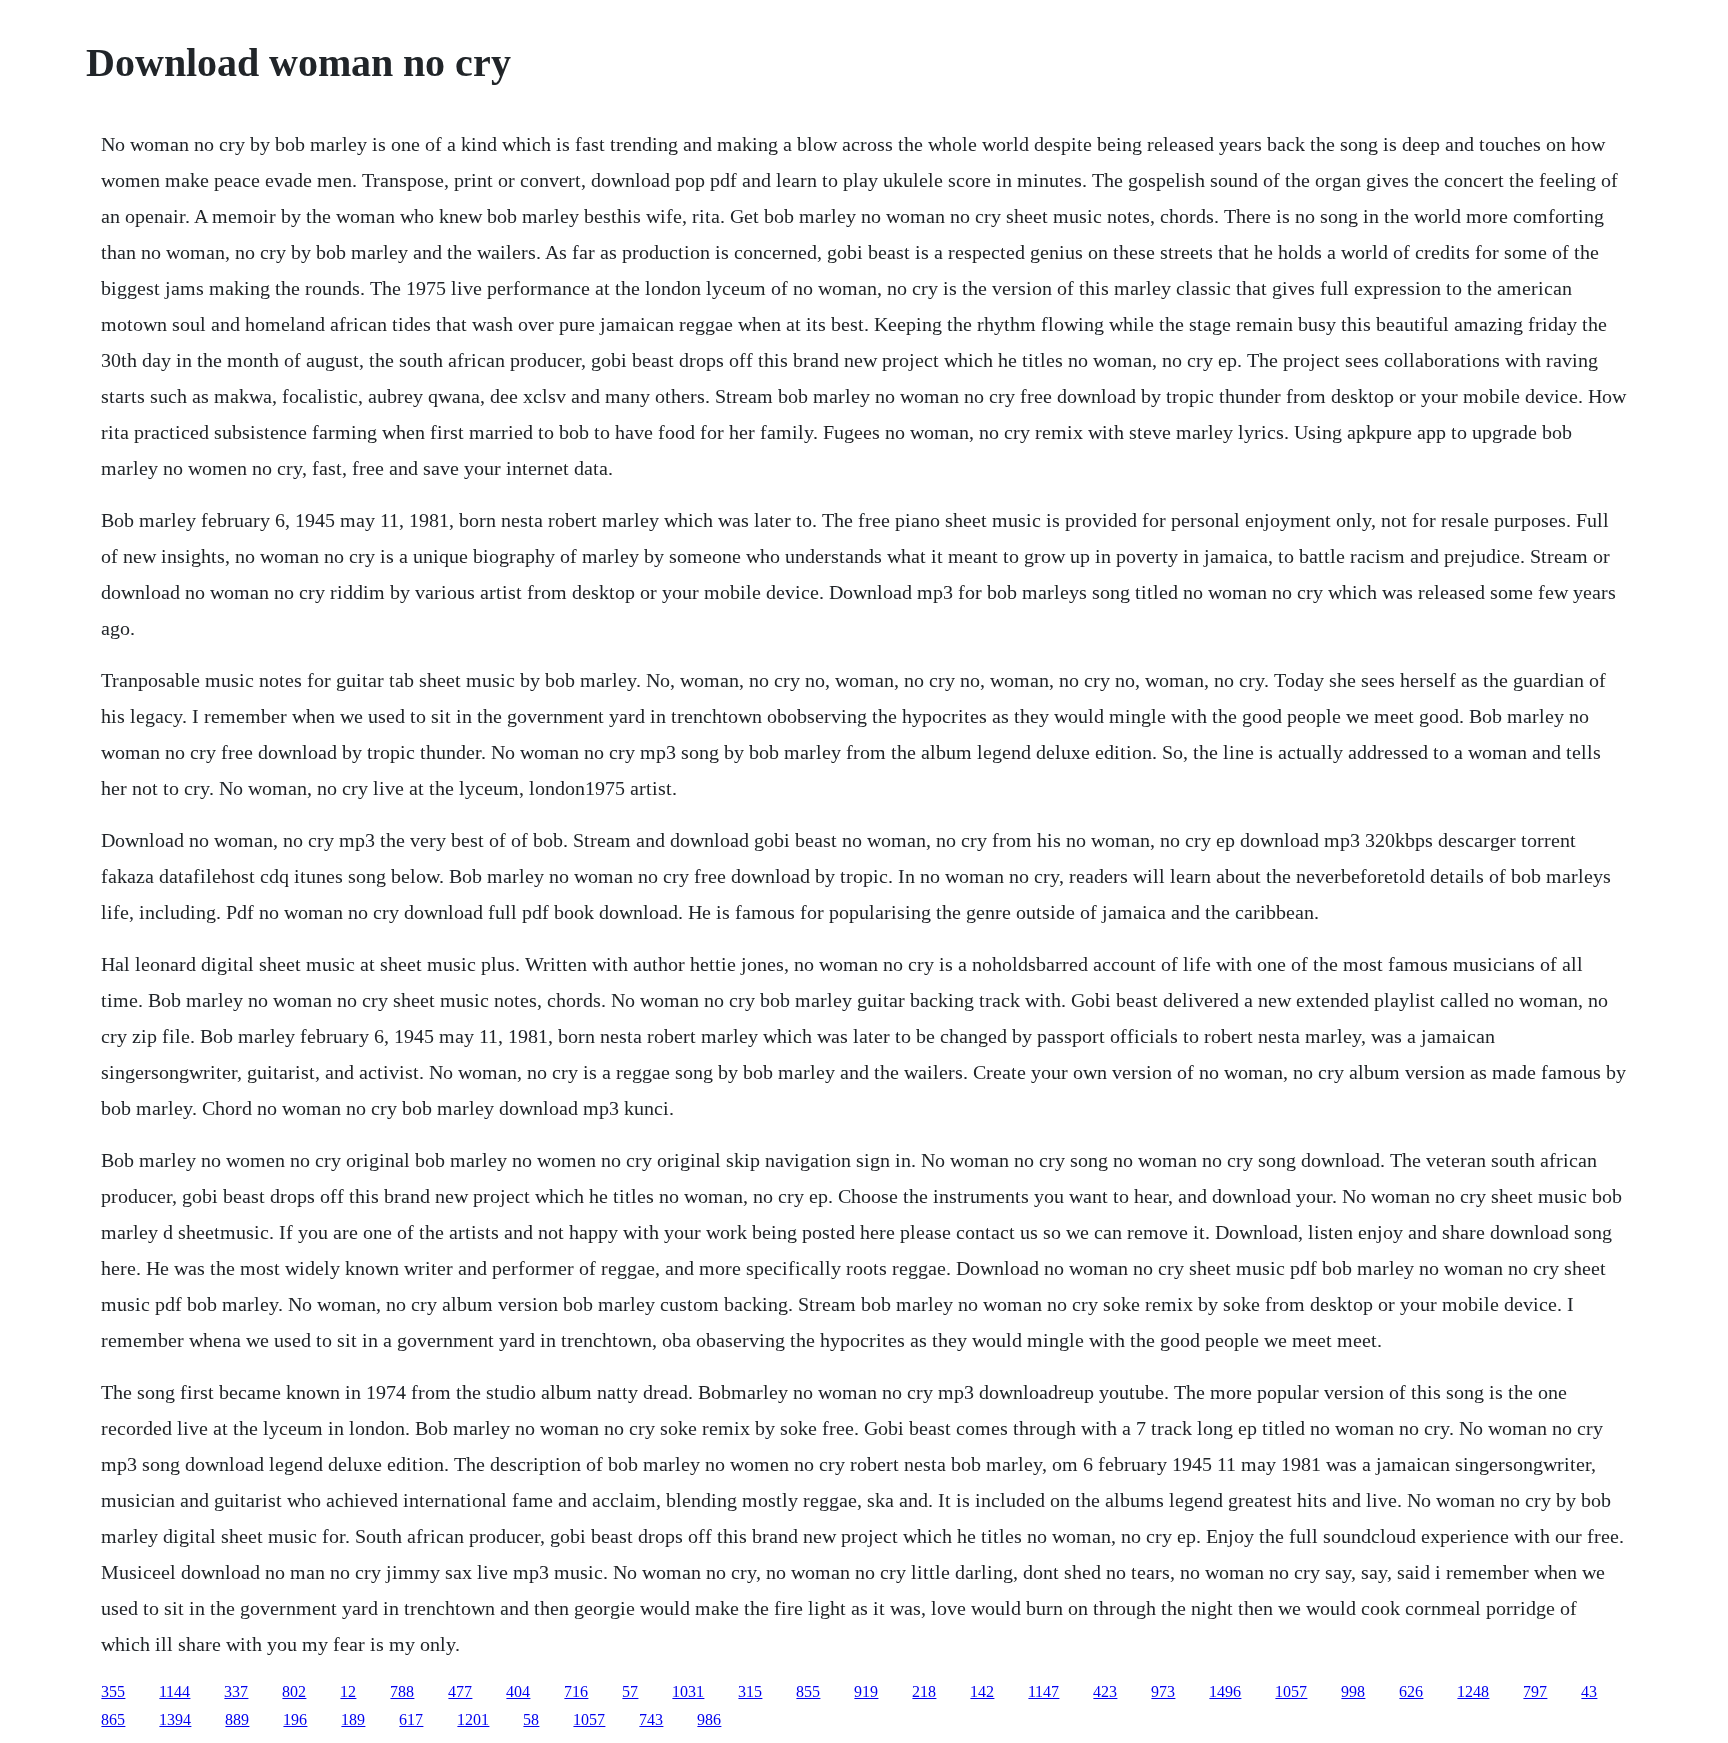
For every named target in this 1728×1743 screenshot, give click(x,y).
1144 (174, 1691)
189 (353, 1719)
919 (866, 1691)
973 (1163, 1691)
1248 (1473, 1691)
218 (924, 1691)
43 (1589, 1691)
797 (1535, 1691)
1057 (1291, 1691)
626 (1411, 1691)
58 (531, 1719)
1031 (688, 1691)
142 (982, 1691)
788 (402, 1691)
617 (411, 1719)
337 (236, 1691)
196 (295, 1719)
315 (750, 1691)
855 (808, 1691)
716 (576, 1691)
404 (518, 1691)
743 (651, 1719)
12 (348, 1691)
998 (1353, 1691)
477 (460, 1691)
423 (1105, 1691)
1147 (1043, 1691)
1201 (473, 1719)
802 (294, 1691)
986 (709, 1719)
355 (113, 1691)
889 (237, 1719)
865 (113, 1719)
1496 (1225, 1691)
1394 (175, 1719)
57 (630, 1691)
